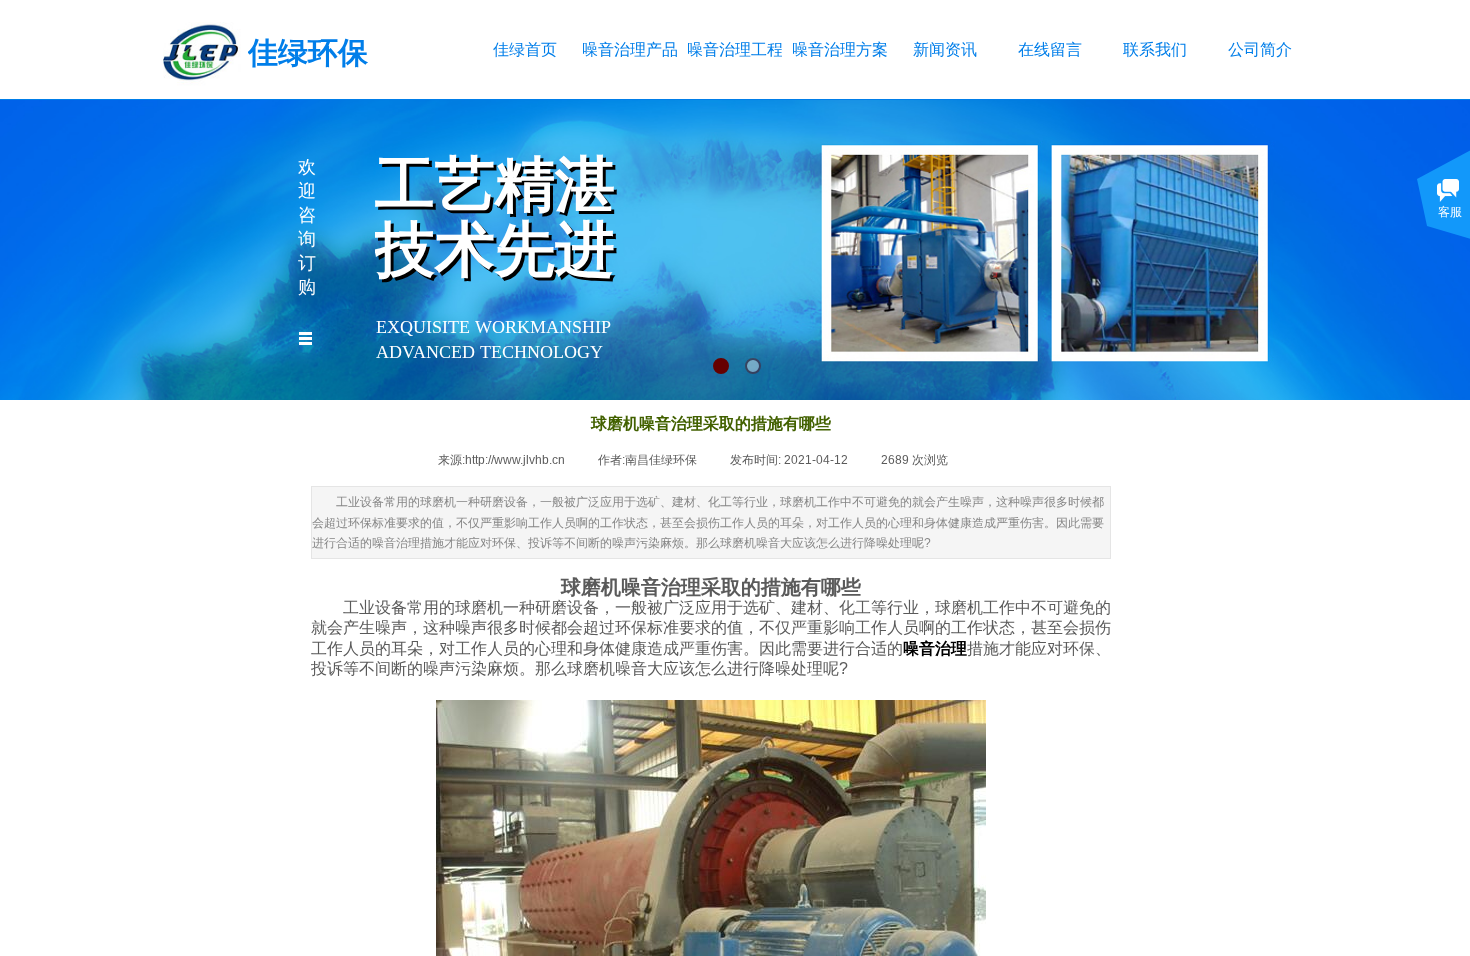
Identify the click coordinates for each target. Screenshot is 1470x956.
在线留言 (1050, 49)
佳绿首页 (525, 49)
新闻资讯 (945, 49)
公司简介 (1260, 49)
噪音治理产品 (629, 49)
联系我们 (1155, 49)
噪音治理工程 (734, 49)
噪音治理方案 (839, 49)
